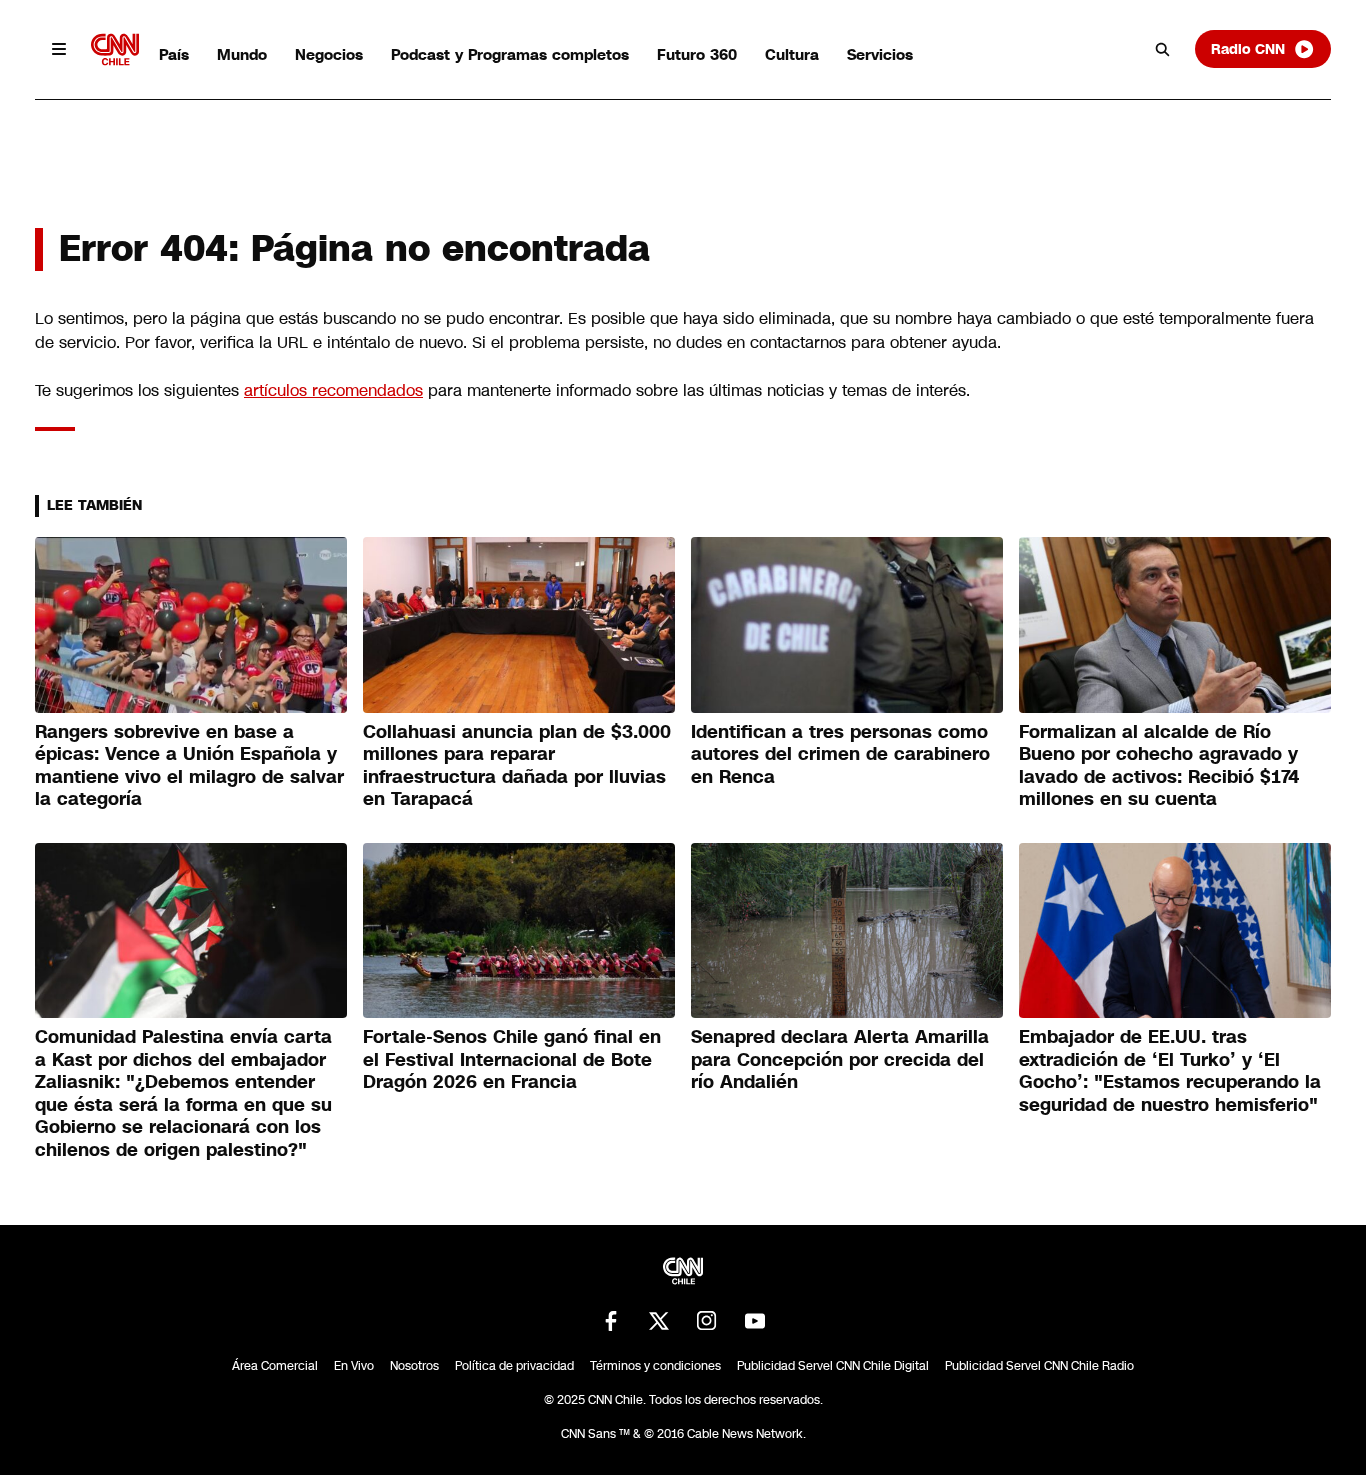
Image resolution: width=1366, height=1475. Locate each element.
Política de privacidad (514, 1366)
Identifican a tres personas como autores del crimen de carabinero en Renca (840, 754)
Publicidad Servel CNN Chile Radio (1039, 1366)
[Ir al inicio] (115, 49)
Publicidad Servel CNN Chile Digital (833, 1366)
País (174, 54)
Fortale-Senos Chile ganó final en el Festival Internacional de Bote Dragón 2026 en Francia (512, 1059)
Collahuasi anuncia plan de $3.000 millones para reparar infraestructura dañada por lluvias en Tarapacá (517, 766)
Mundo (242, 54)
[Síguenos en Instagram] (707, 1321)
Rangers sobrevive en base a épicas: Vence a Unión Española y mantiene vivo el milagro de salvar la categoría (189, 766)
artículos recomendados (333, 390)
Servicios (880, 54)
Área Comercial (275, 1366)
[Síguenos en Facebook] (611, 1321)
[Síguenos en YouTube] (755, 1321)
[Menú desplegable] (59, 49)
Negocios (329, 54)
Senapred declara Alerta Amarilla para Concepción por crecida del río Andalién (840, 1059)
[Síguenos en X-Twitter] (659, 1321)
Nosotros (414, 1366)
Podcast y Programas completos (510, 54)
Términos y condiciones (655, 1366)
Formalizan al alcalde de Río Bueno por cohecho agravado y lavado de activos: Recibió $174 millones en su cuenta (1159, 766)
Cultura (792, 54)
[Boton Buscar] (1163, 49)
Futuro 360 (697, 54)
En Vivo (354, 1366)
